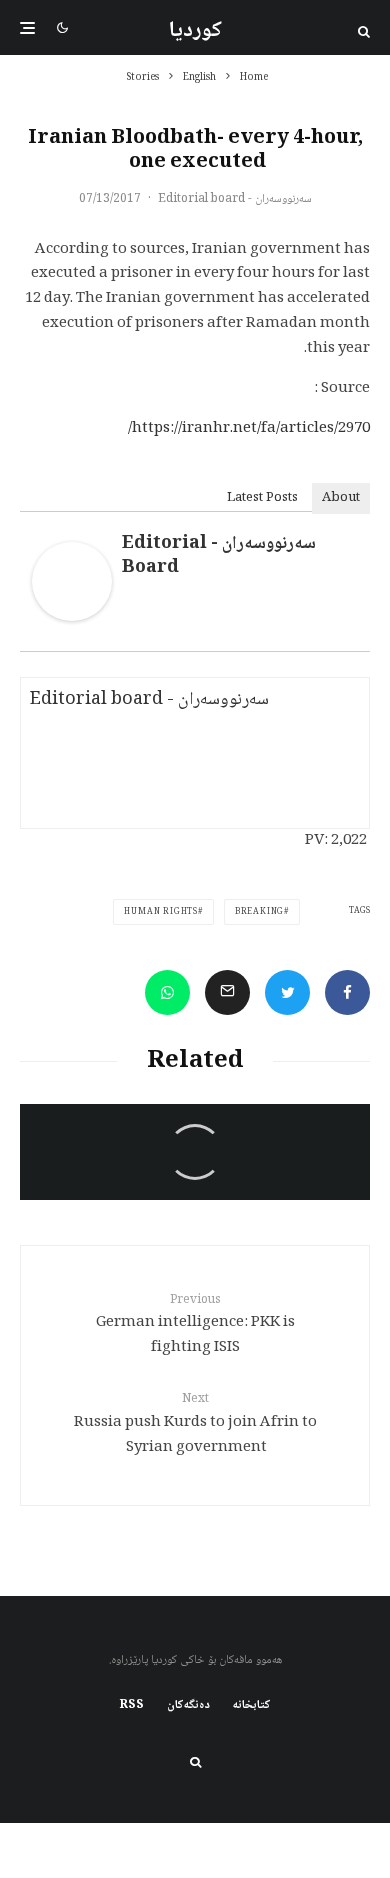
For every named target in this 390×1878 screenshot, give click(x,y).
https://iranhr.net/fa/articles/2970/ (249, 429)
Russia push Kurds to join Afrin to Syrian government (195, 1425)
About (341, 498)
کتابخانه (252, 1706)
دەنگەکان (188, 1706)
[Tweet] (287, 992)
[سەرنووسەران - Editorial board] (72, 618)
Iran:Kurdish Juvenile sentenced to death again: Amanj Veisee (205, 1192)
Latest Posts (262, 498)
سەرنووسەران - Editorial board (235, 199)
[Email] (227, 992)
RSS (132, 1706)
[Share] (347, 992)
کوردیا (195, 31)
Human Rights (161, 912)
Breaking (259, 912)
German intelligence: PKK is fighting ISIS (195, 1326)
